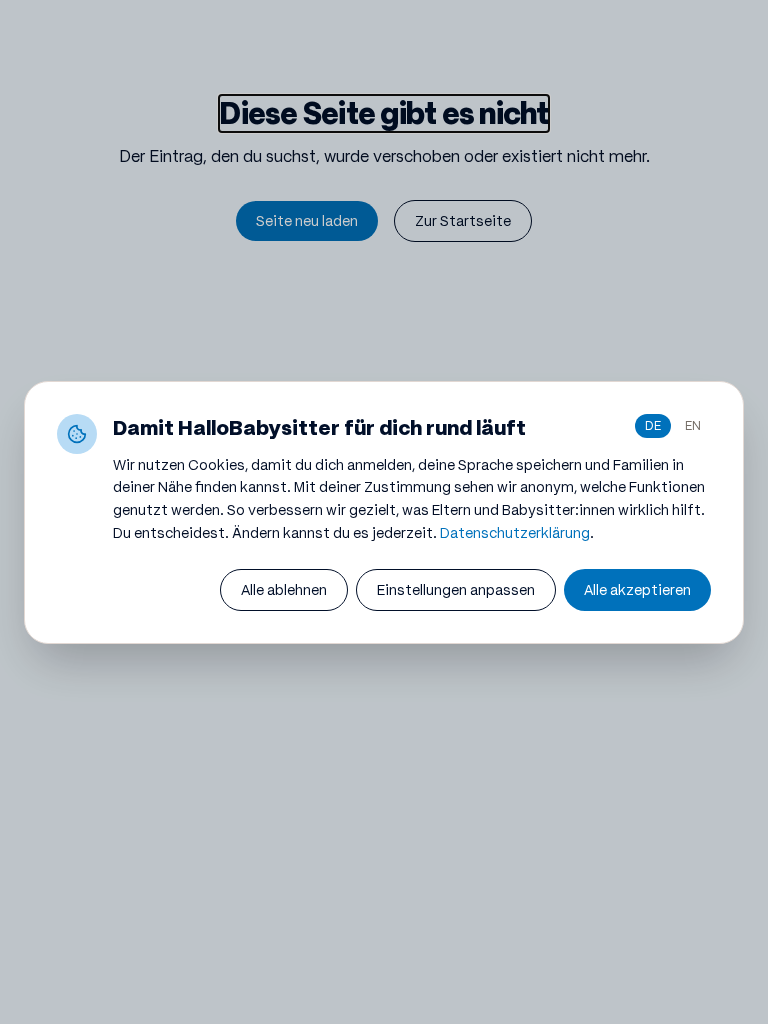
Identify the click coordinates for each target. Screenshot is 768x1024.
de (653, 425)
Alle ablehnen (284, 590)
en (693, 425)
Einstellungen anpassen (456, 590)
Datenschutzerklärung (515, 533)
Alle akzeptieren (637, 590)
